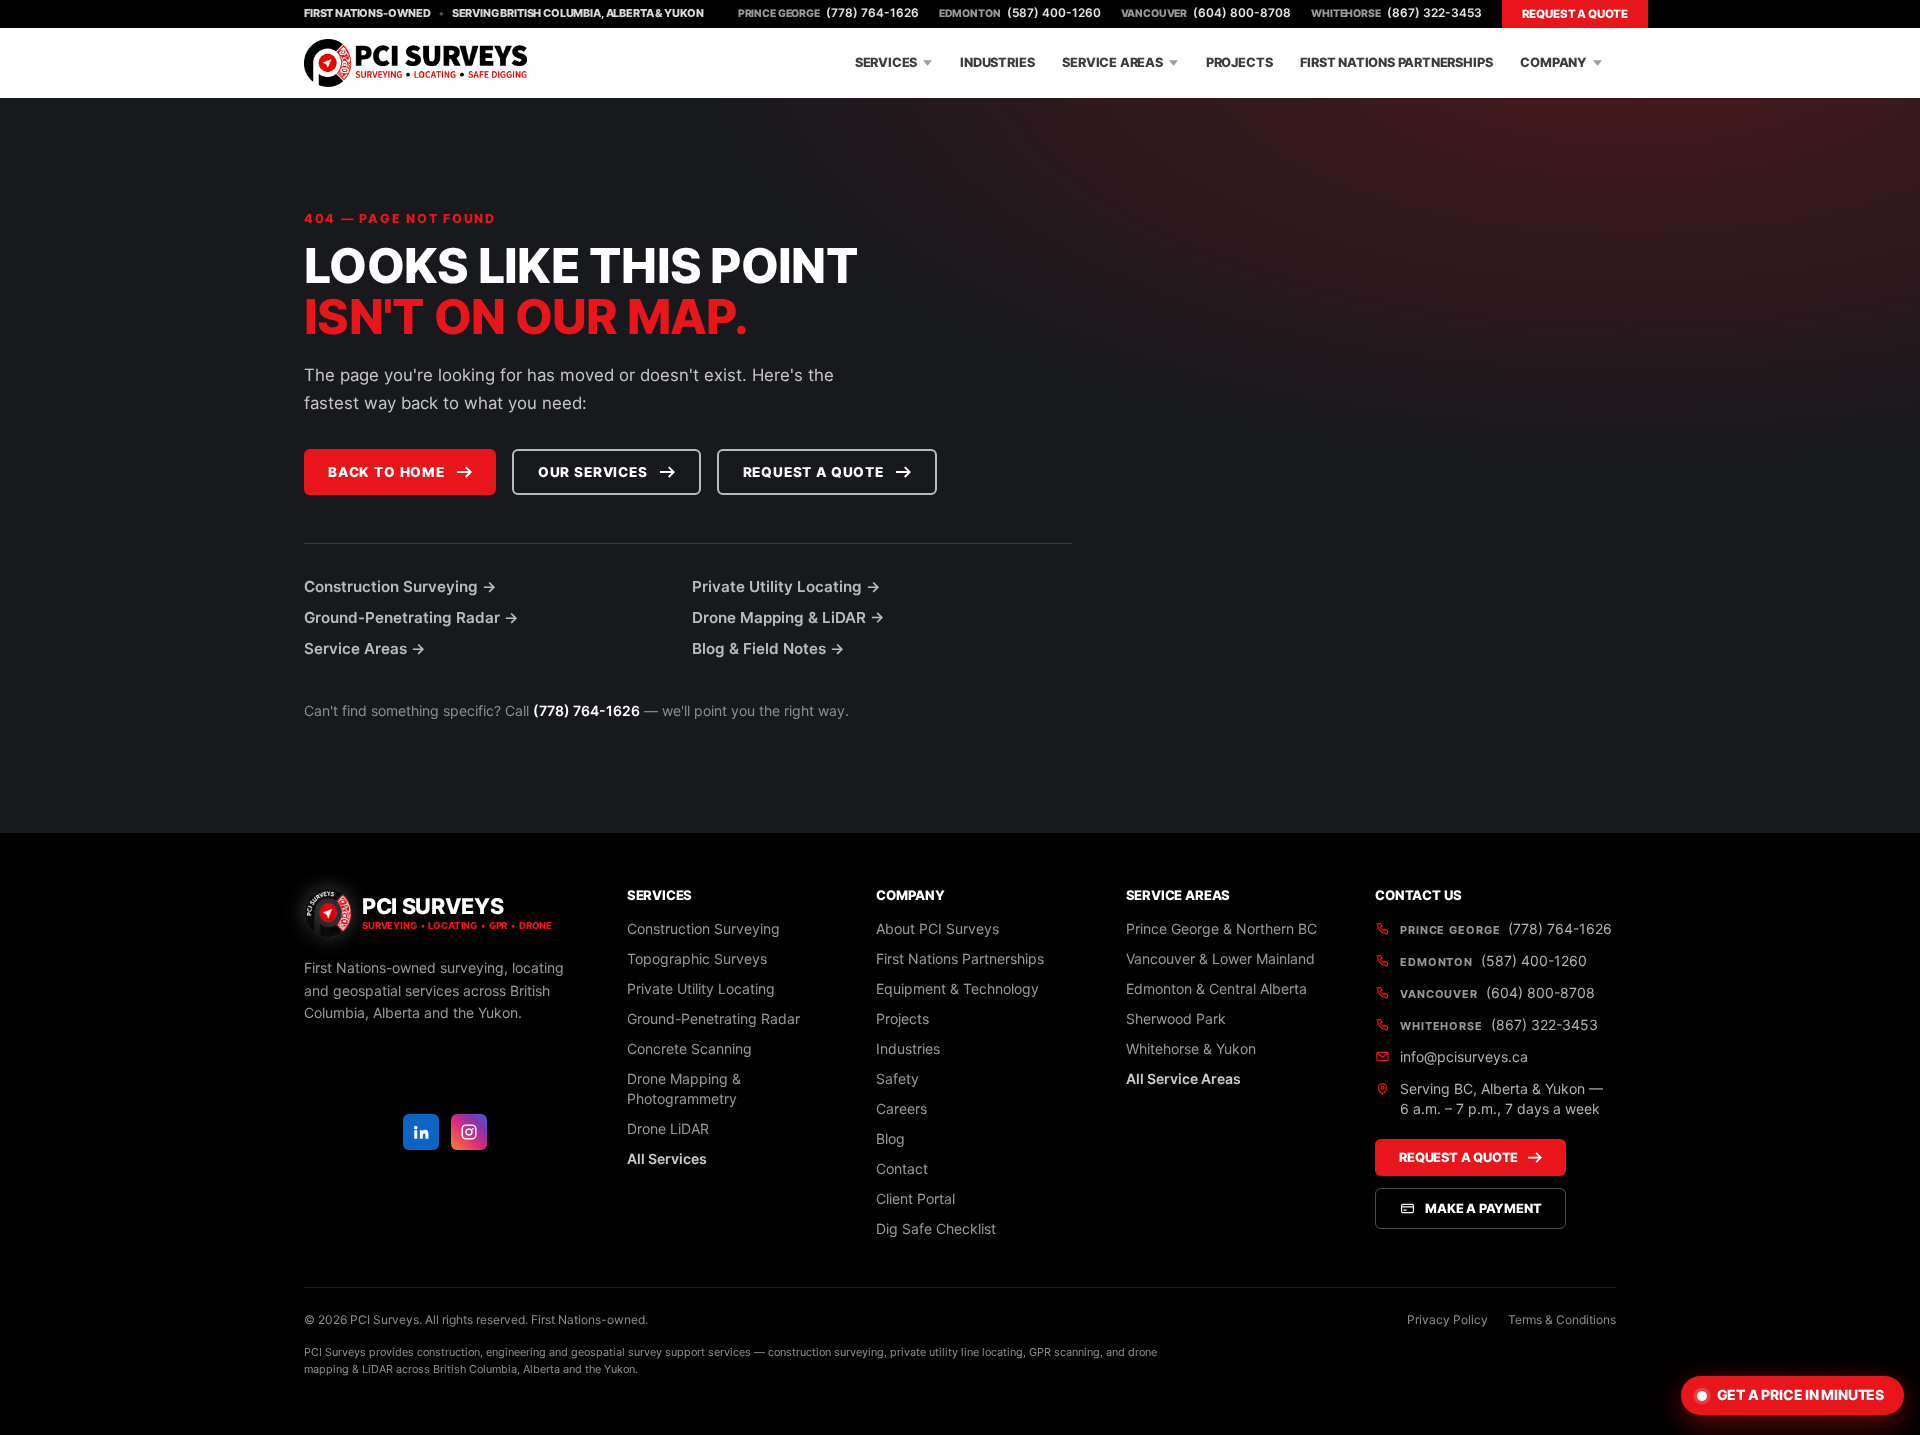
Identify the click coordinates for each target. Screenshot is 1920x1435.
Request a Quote (1575, 14)
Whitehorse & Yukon (1191, 1048)
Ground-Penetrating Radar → (411, 617)
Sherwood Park (1176, 1018)
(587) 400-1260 (1020, 13)
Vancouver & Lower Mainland (1220, 958)
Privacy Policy (1447, 1319)
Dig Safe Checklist (936, 1228)
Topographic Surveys (697, 958)
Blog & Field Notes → (768, 648)
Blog (890, 1138)
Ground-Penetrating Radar (713, 1018)
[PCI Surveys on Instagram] (469, 1132)
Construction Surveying (703, 928)
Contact (902, 1168)
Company (1553, 62)
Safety (897, 1078)
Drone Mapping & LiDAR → (788, 617)
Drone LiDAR (668, 1128)
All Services (667, 1158)
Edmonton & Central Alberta (1216, 988)
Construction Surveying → (400, 586)
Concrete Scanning (689, 1048)
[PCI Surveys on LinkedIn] (421, 1132)
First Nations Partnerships (1396, 62)
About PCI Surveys (937, 928)
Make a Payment (1483, 1208)
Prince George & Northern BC (1221, 928)
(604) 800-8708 (1206, 13)
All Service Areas (1183, 1078)
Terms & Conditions (1562, 1319)
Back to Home (386, 472)
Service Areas (1112, 62)
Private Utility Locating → (786, 586)
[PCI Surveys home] (415, 63)
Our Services (593, 472)
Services (886, 62)
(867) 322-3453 (1396, 13)
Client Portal (915, 1198)
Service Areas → (365, 648)
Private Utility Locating (701, 988)
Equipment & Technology (957, 988)
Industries (997, 62)
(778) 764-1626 (828, 13)
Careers (901, 1108)
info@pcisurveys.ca (1464, 1056)
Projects (1239, 62)
